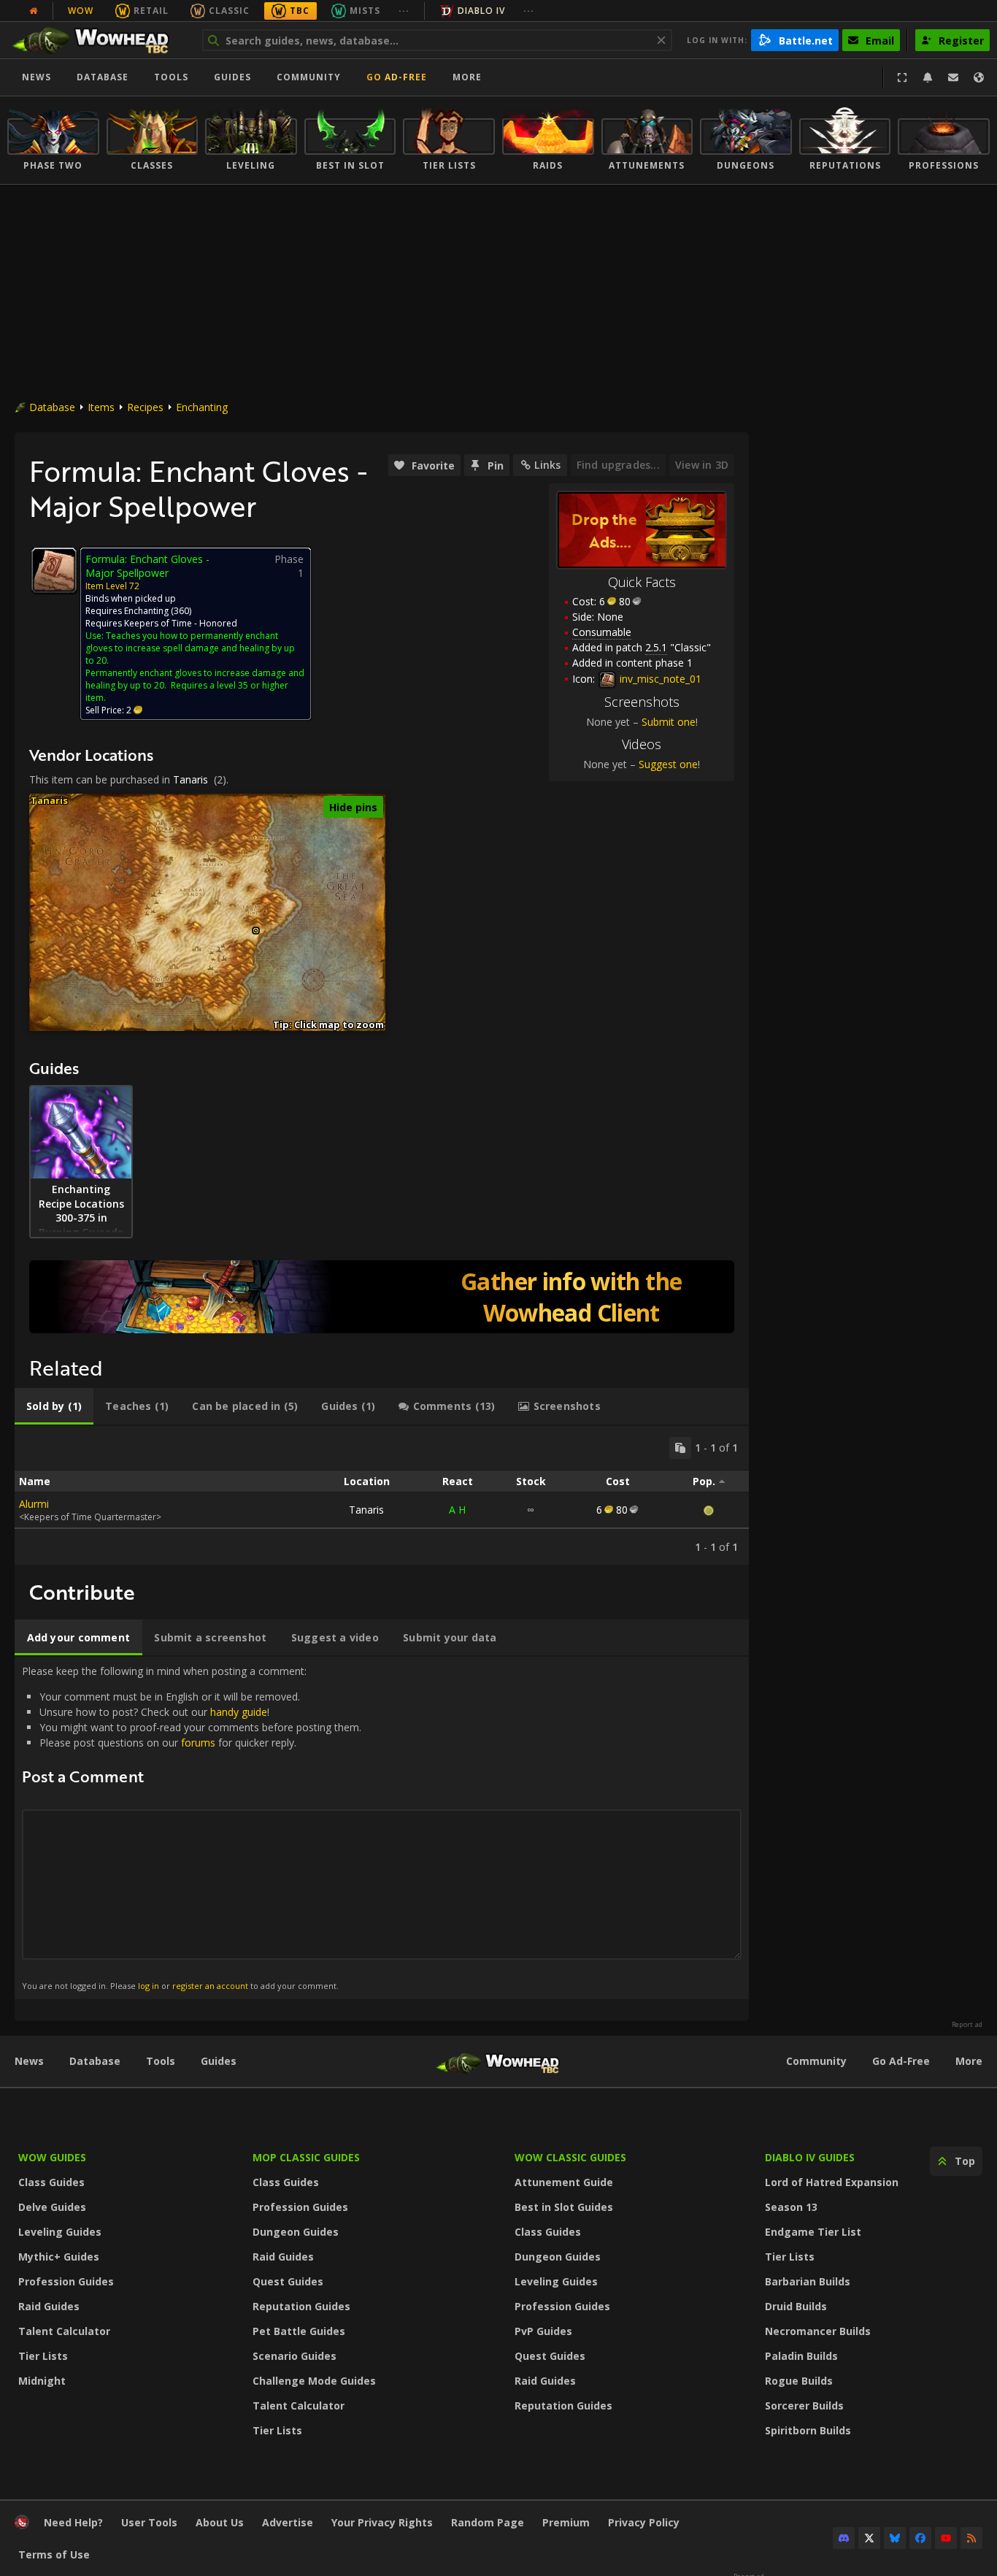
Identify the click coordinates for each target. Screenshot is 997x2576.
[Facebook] (920, 2538)
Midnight (42, 2381)
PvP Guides (543, 2331)
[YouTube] (946, 2538)
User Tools (149, 2522)
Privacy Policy (644, 2522)
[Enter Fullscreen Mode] (902, 77)
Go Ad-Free (397, 77)
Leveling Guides (60, 2232)
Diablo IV (481, 11)
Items (101, 407)
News (36, 77)
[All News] (34, 11)
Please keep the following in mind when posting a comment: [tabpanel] (192, 1827)
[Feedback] (953, 77)
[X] (869, 2538)
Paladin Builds (801, 2356)
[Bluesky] (895, 2538)
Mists (365, 11)
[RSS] (971, 2538)
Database (103, 77)
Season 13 (791, 2207)
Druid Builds (796, 2306)
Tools (161, 2061)
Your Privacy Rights (382, 2522)
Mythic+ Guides (59, 2257)
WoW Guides (52, 2157)
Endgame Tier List (813, 2232)
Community (309, 77)
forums (198, 1743)
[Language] (979, 77)
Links (547, 465)
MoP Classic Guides (306, 2157)
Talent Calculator (64, 2331)
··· (404, 11)
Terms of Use (54, 2554)
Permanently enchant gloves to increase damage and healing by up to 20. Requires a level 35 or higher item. (195, 685)
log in (149, 1986)
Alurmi (34, 1504)
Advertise (288, 2522)
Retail (151, 11)
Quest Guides (288, 2281)
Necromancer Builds (818, 2331)
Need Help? (73, 2522)
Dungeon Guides (296, 2232)
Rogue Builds (799, 2381)
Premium (566, 2522)
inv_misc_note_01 (659, 679)
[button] (256, 931)
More (969, 2061)
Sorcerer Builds (804, 2406)
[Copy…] (680, 1448)
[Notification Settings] (928, 77)
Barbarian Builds (808, 2281)
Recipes (145, 407)
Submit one (669, 722)
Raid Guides (49, 2306)
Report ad (967, 2025)
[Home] (97, 40)
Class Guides (51, 2182)
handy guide (239, 1712)
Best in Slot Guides (564, 2207)
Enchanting (202, 407)
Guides (232, 77)
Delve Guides (52, 2207)
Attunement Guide (564, 2182)
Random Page (488, 2522)
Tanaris (190, 779)
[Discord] (844, 2538)
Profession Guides (66, 2281)
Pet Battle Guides (299, 2331)
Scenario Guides (295, 2356)
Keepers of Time (158, 623)
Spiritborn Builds (808, 2430)
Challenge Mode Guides (314, 2381)
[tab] (54, 1406)
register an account (210, 1986)
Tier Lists (43, 2356)
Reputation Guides (301, 2306)
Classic (229, 11)
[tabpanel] (382, 1495)
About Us (220, 2522)
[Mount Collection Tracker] (382, 1297)
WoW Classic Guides (570, 2157)
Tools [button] (171, 77)
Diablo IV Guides (810, 2157)
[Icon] (54, 570)
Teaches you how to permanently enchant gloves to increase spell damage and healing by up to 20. (190, 648)
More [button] (467, 77)
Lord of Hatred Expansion (832, 2182)
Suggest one (668, 764)
